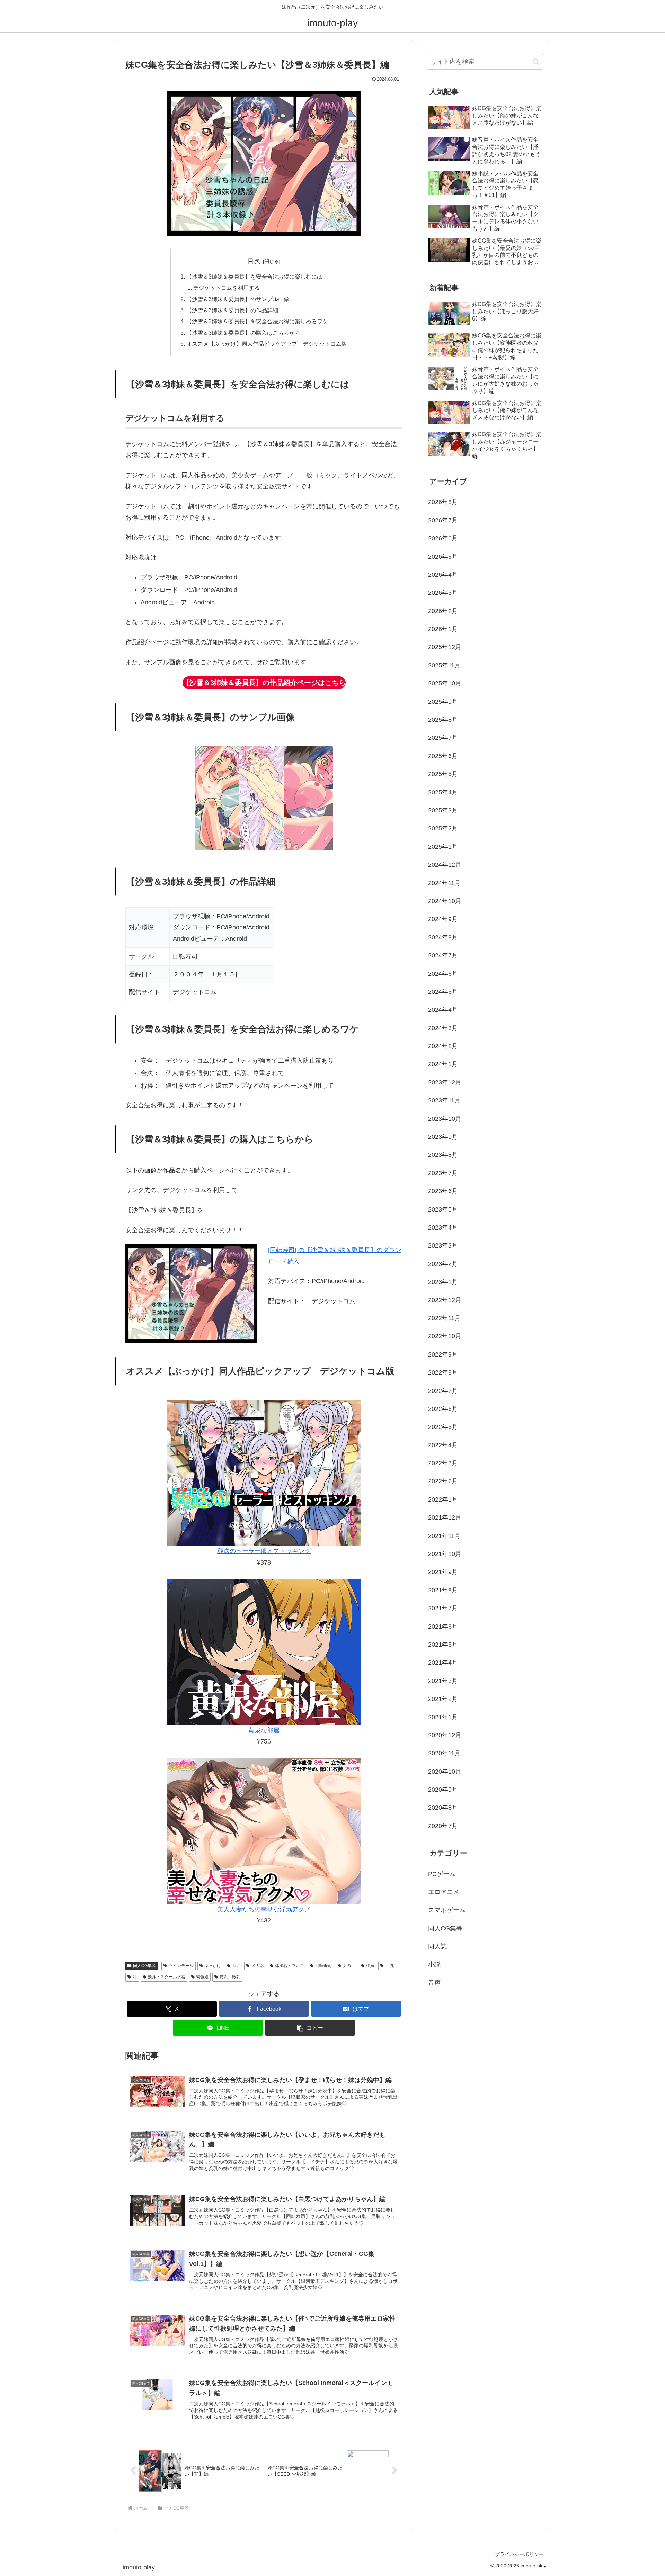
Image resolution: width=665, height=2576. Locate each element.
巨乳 (390, 1966)
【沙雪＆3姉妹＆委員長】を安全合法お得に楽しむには (254, 277)
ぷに (236, 1966)
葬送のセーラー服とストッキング (264, 1551)
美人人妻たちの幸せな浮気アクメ (264, 1909)
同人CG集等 (144, 1966)
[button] (310, 2028)
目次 (254, 261)
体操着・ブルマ (290, 1966)
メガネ (258, 1966)
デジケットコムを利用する (227, 288)
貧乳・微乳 (230, 1977)
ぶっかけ (213, 1966)
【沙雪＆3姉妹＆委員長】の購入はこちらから (243, 333)
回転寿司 (323, 1966)
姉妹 (370, 1966)
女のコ (349, 1966)
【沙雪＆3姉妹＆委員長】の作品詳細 (232, 310)
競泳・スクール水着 (167, 1977)
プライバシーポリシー (519, 2554)
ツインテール (181, 1966)
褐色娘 (202, 1977)
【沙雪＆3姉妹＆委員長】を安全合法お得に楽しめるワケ (257, 321)
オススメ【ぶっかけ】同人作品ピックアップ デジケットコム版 (267, 344)
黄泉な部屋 (264, 1730)
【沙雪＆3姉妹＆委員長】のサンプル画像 (238, 299)
